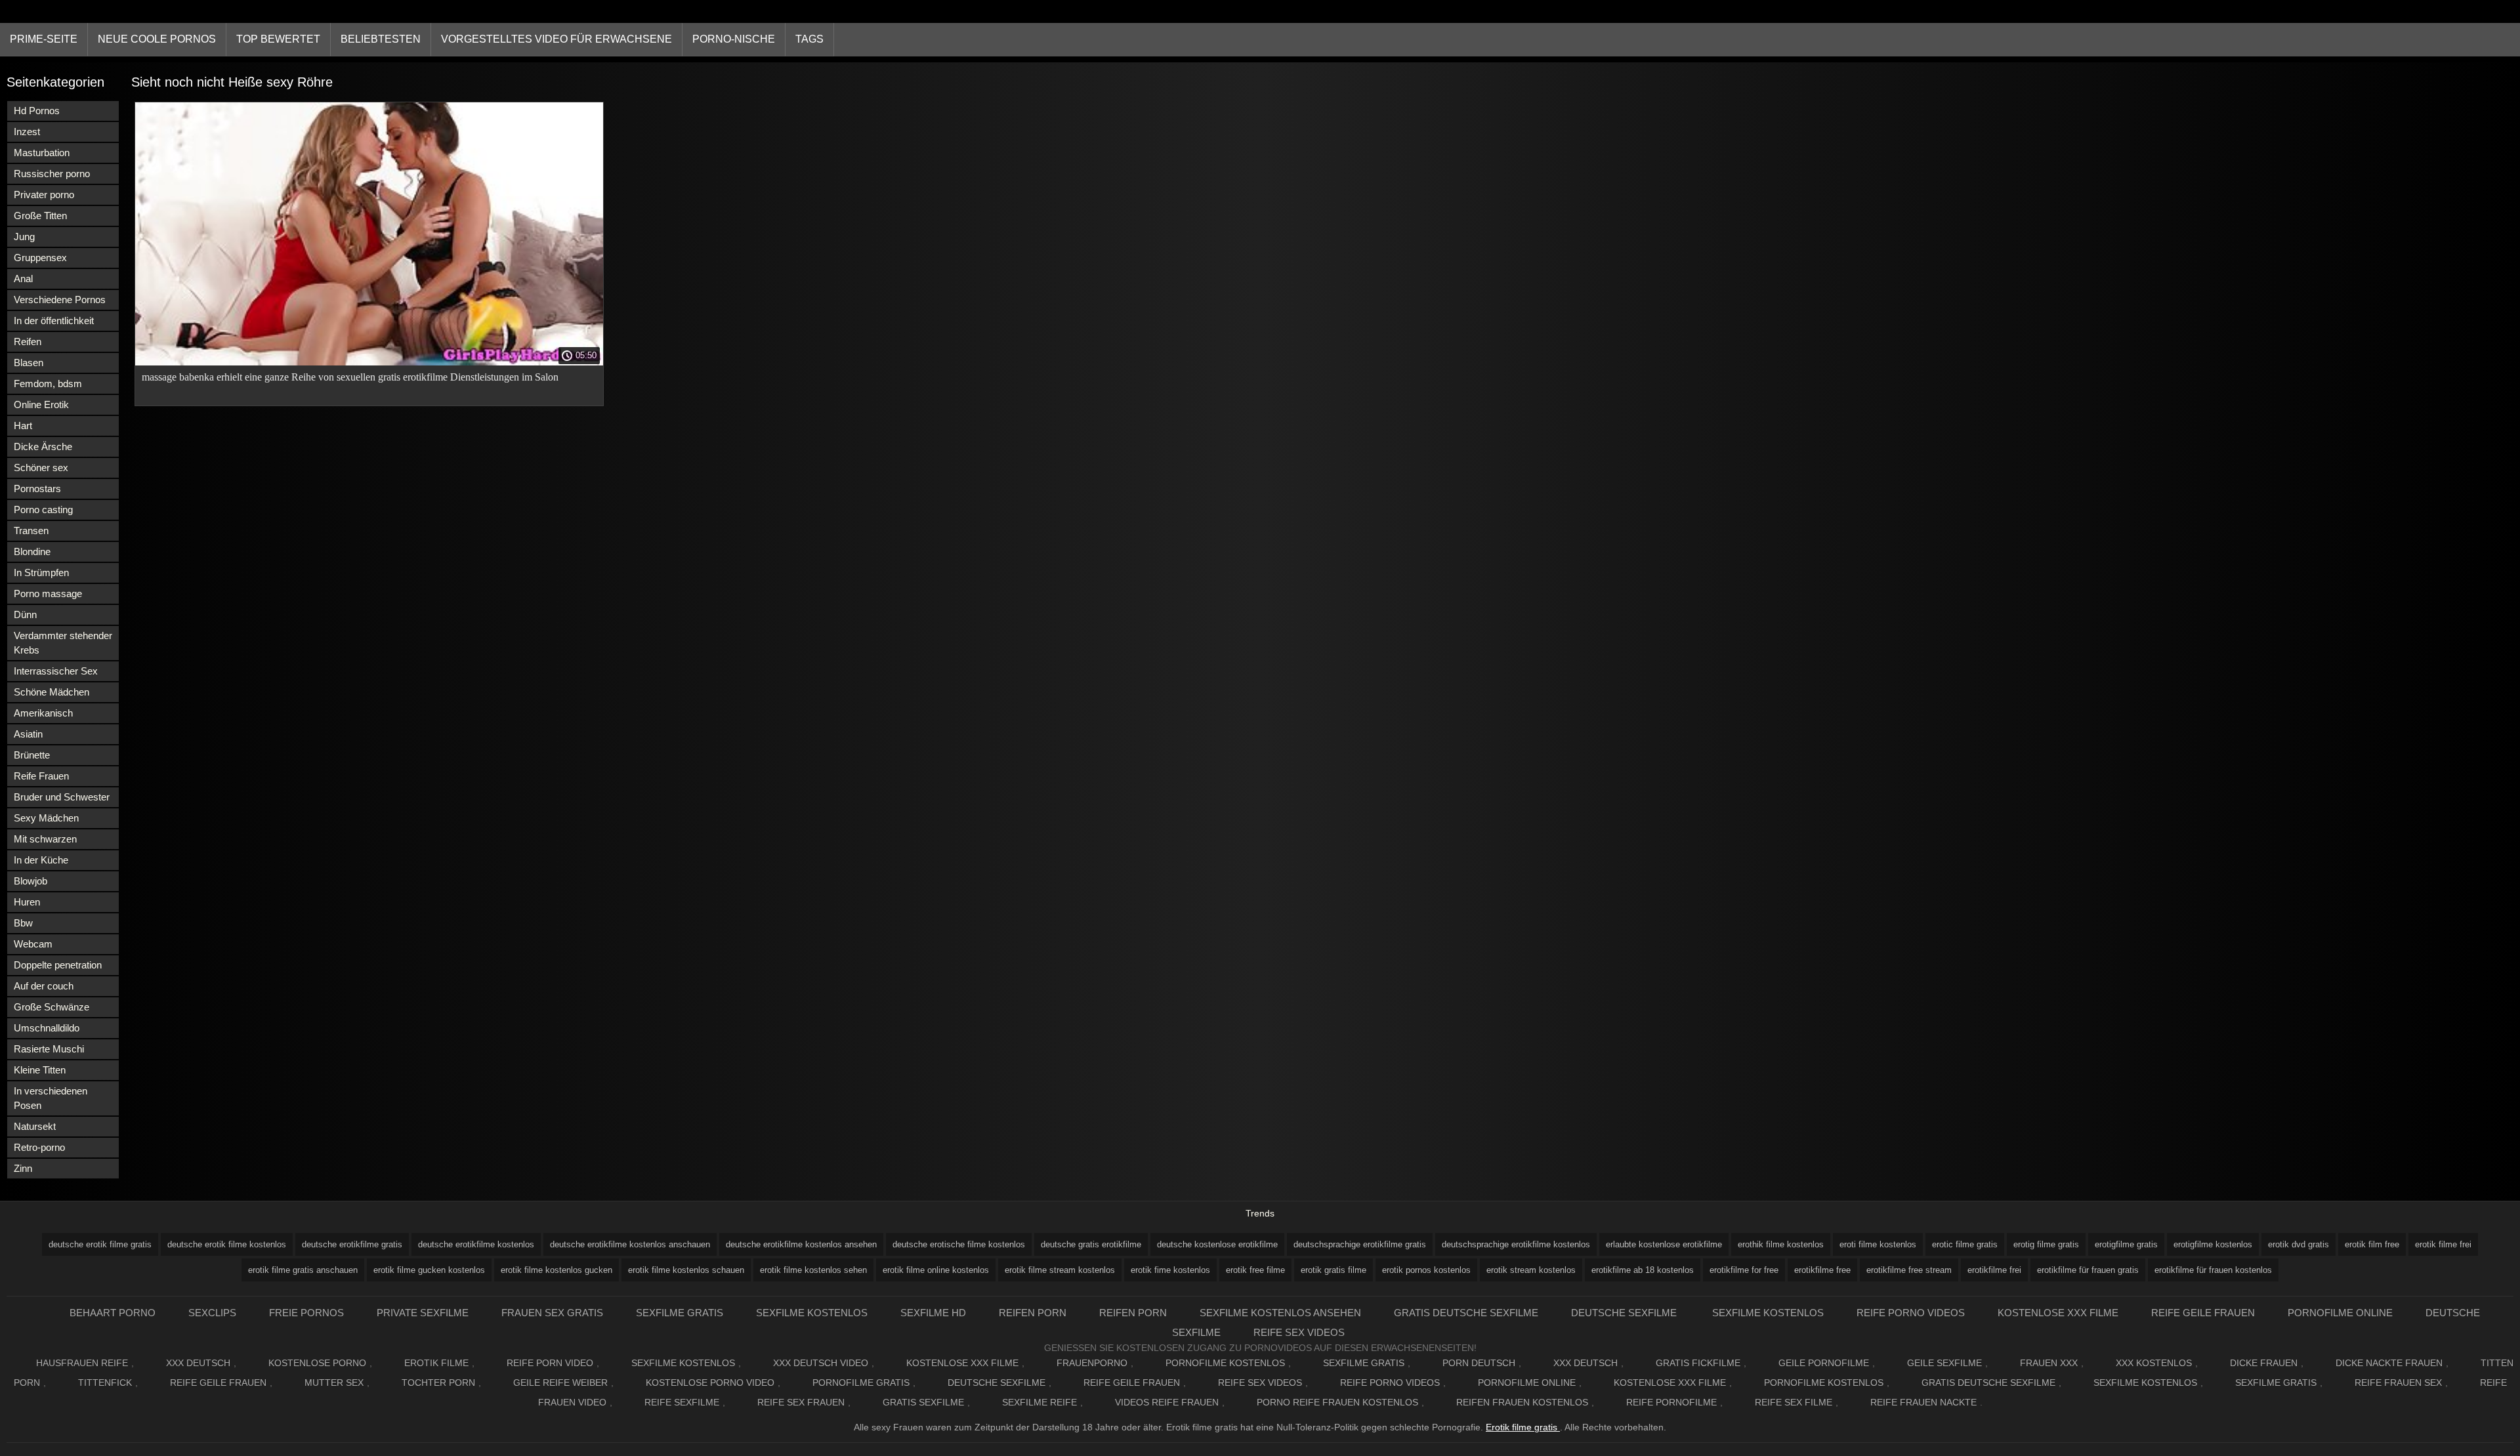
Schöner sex (41, 468)
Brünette (32, 755)
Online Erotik (41, 405)
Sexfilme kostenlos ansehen (1280, 1313)
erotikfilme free (1822, 1270)
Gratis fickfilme (1698, 1363)
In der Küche (41, 860)
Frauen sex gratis (552, 1313)
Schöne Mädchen (52, 692)
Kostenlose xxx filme (2058, 1313)
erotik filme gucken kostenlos (429, 1270)
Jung (24, 237)
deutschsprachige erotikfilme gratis (1360, 1244)
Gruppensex (40, 258)
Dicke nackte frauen (2389, 1363)
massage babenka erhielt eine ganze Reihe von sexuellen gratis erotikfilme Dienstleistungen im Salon (350, 377)
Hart (23, 426)
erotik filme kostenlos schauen (686, 1270)
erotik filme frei (2443, 1244)
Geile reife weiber (560, 1383)
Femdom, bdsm (48, 384)
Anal (23, 279)
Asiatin (28, 734)
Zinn (23, 1168)
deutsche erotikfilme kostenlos (476, 1244)
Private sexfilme (423, 1313)
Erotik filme (436, 1363)
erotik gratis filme (1333, 1270)
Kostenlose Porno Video (710, 1383)
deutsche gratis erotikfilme (1091, 1244)
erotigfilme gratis (2126, 1244)
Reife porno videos (1911, 1313)
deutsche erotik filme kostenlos (227, 1244)
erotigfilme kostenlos (2213, 1244)
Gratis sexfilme (923, 1402)
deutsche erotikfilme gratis (352, 1244)
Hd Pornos (37, 111)
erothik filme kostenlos (1781, 1244)
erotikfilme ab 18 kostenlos (1643, 1270)
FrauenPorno (1092, 1363)
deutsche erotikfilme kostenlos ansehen (801, 1244)
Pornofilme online (2340, 1313)
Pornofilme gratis (861, 1383)
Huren (27, 902)
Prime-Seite (44, 39)
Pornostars (37, 489)
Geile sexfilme (1944, 1363)
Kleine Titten (40, 1070)
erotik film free (2372, 1244)
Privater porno (44, 195)
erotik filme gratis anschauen (303, 1270)
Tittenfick (105, 1383)
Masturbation (42, 153)
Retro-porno (39, 1147)
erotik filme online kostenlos (936, 1270)
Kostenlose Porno (317, 1363)
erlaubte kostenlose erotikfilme (1664, 1244)
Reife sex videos (1299, 1332)
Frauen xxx (2049, 1363)
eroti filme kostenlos (1878, 1244)
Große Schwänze (52, 1007)
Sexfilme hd (933, 1313)
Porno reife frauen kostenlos (1337, 1402)
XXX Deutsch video (821, 1363)
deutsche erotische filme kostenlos (959, 1244)
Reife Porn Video (550, 1363)
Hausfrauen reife (82, 1363)
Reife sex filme (1794, 1402)
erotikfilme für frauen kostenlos (2213, 1270)
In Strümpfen (41, 572)
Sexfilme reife (1039, 1402)
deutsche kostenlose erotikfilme (1217, 1244)
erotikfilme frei (1994, 1270)
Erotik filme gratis (1523, 1427)
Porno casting (43, 510)
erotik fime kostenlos (1170, 1270)
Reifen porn (1033, 1313)
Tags (809, 39)
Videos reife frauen (1167, 1402)
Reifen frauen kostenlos (1522, 1402)
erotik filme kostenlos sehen (813, 1270)
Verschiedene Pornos (60, 300)
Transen (31, 530)
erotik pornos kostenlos (1426, 1270)
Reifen (28, 342)
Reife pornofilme (1671, 1402)
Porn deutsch (1479, 1363)
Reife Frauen (41, 776)
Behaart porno (113, 1313)
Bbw (23, 923)
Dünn (25, 614)
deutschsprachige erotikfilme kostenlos (1516, 1244)
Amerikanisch (43, 713)
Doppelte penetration (58, 965)
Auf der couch (44, 986)
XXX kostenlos (2154, 1363)
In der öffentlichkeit (54, 321)
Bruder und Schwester (62, 797)
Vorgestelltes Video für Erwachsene (556, 39)
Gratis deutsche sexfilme (1466, 1313)
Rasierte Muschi (49, 1049)
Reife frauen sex (2398, 1383)
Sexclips (212, 1313)
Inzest (27, 132)
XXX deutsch (1585, 1363)
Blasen (29, 363)
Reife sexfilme (682, 1402)
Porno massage (48, 593)
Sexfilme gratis (680, 1313)
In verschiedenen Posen (51, 1098)
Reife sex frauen (801, 1402)
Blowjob (31, 881)
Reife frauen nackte (1923, 1402)
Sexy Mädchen (46, 818)
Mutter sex (334, 1383)
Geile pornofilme (1824, 1363)
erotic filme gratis (1965, 1244)
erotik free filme (1255, 1270)
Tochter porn (438, 1383)
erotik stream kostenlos (1531, 1270)
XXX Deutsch (198, 1363)
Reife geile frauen (2203, 1313)
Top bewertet (278, 39)
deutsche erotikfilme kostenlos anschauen (630, 1244)
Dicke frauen (2264, 1363)
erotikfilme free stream (1909, 1270)
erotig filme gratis (2046, 1244)
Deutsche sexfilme (1625, 1313)
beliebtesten (381, 39)
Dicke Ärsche (43, 447)
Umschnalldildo (47, 1028)
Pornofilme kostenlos (1225, 1363)
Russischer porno (52, 174)
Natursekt (35, 1126)
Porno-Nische (734, 39)
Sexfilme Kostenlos (812, 1313)
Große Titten (40, 216)
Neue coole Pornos (157, 39)
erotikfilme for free (1744, 1270)
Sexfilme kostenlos (1768, 1313)
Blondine (32, 551)
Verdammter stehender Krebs (63, 643)
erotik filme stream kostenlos (1060, 1270)
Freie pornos (306, 1313)
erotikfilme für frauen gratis (2088, 1270)
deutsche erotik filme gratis (100, 1244)
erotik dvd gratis (2299, 1244)
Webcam (33, 944)
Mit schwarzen (45, 839)
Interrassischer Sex (56, 671)
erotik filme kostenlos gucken (556, 1270)
